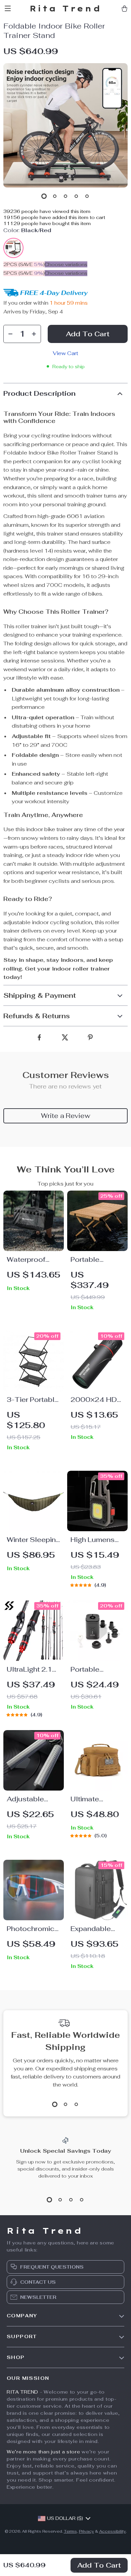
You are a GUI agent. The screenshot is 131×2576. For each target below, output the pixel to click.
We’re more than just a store (43, 2452)
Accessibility (113, 2531)
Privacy (86, 2531)
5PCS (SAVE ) (24, 273)
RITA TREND (23, 2392)
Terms (70, 2531)
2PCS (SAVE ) (24, 264)
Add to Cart (99, 2565)
